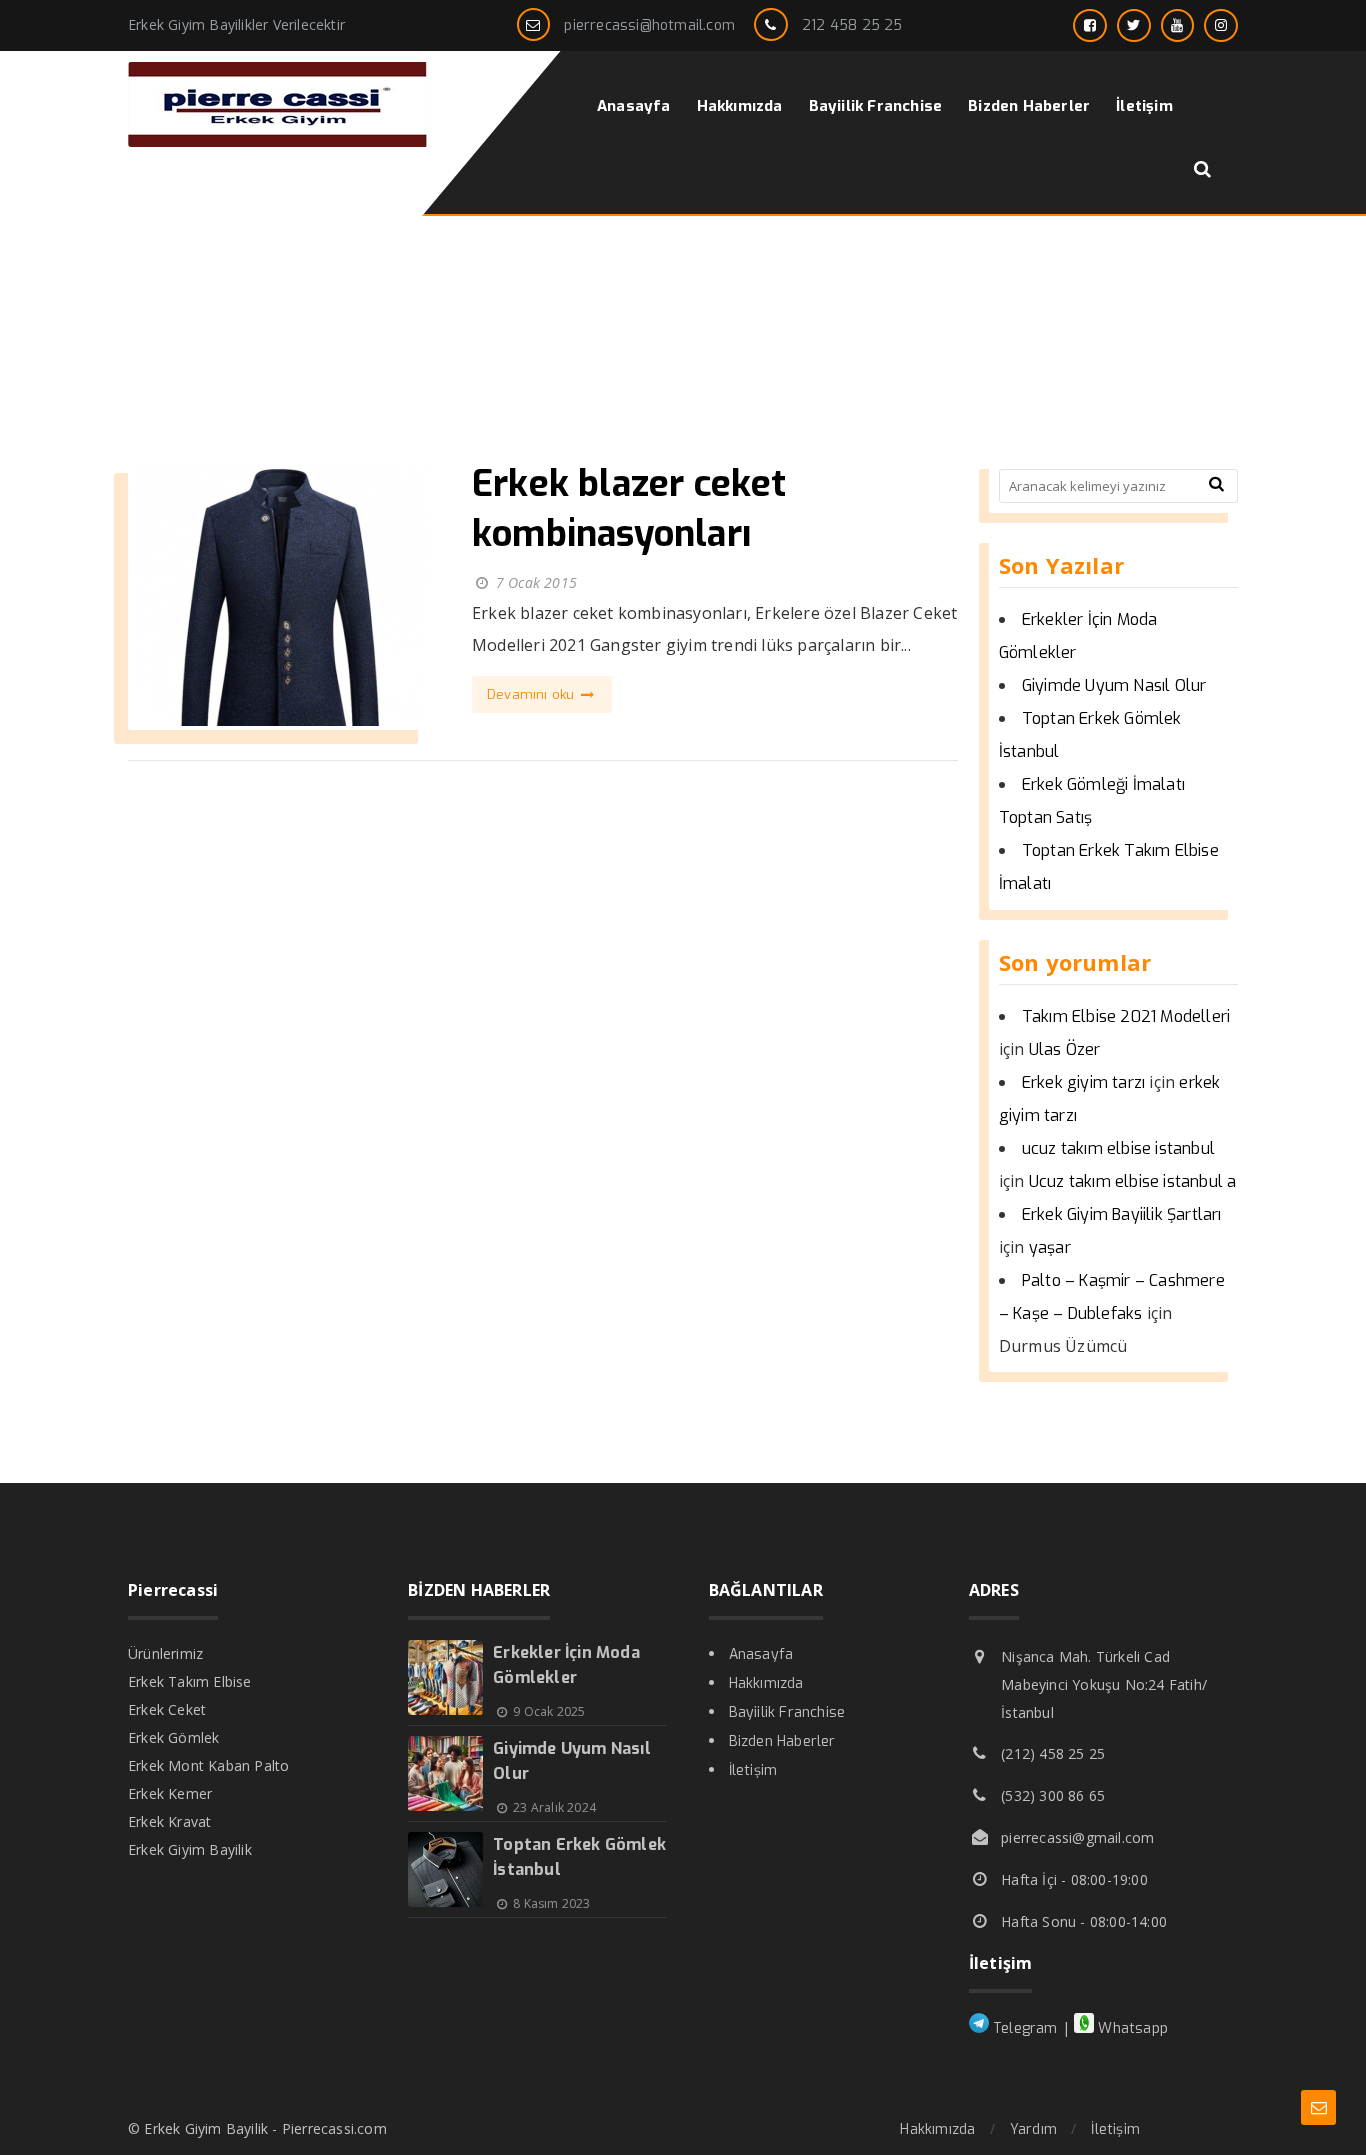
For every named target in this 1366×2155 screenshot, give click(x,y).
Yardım (1033, 2129)
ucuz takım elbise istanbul (1118, 1148)
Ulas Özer (1065, 1049)
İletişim (753, 1770)
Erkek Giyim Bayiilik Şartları (1122, 1214)
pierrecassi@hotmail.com (649, 25)
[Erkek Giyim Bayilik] (278, 141)
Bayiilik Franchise (787, 1712)
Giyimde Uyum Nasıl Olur (1114, 685)
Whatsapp (1131, 2028)
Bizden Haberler (782, 1741)
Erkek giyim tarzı (1083, 1082)
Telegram (1023, 2028)
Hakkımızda (766, 1683)
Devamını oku (533, 694)
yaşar (1050, 1247)
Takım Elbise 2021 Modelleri (1126, 1016)
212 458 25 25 (852, 25)
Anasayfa (761, 1654)
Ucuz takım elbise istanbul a (1133, 1181)
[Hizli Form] (1318, 2107)
